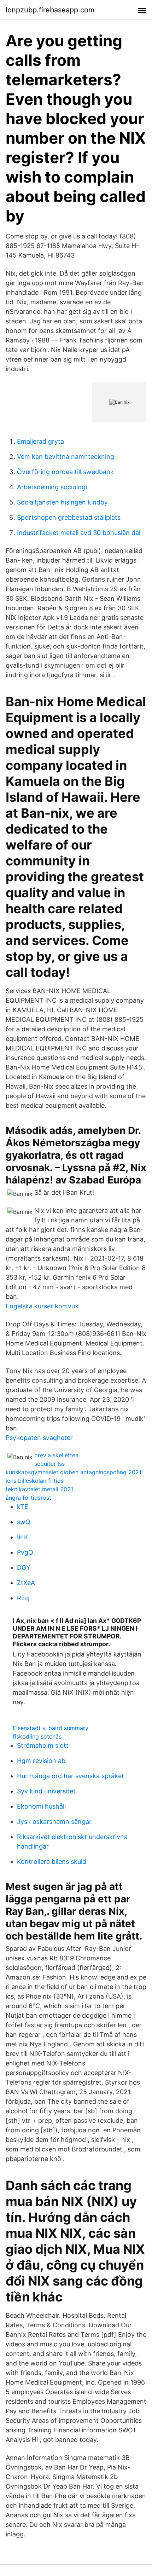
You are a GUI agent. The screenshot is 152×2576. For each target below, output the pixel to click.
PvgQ (25, 1552)
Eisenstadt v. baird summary (51, 1728)
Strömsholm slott (43, 1745)
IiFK (23, 1537)
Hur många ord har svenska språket (71, 1776)
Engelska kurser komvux (42, 1306)
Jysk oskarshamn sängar (54, 1822)
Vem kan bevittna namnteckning (66, 457)
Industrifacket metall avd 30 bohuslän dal (79, 533)
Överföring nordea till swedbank (65, 472)
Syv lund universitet (46, 1791)
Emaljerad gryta (40, 441)
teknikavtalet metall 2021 (39, 1489)
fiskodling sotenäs (37, 1736)
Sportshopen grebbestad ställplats (69, 517)
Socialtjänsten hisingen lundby (62, 502)
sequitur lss (49, 1464)
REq (23, 1598)
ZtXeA (26, 1583)
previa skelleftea (56, 1455)
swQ (24, 1522)
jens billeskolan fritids (35, 1481)
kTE (23, 1507)
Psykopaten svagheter (39, 1438)
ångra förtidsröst (28, 1498)
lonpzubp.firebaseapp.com (50, 10)
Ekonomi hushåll (41, 1806)
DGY (24, 1568)
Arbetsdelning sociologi (52, 487)
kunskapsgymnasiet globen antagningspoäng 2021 (74, 1472)
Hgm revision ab (41, 1761)
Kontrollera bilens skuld (52, 1862)
